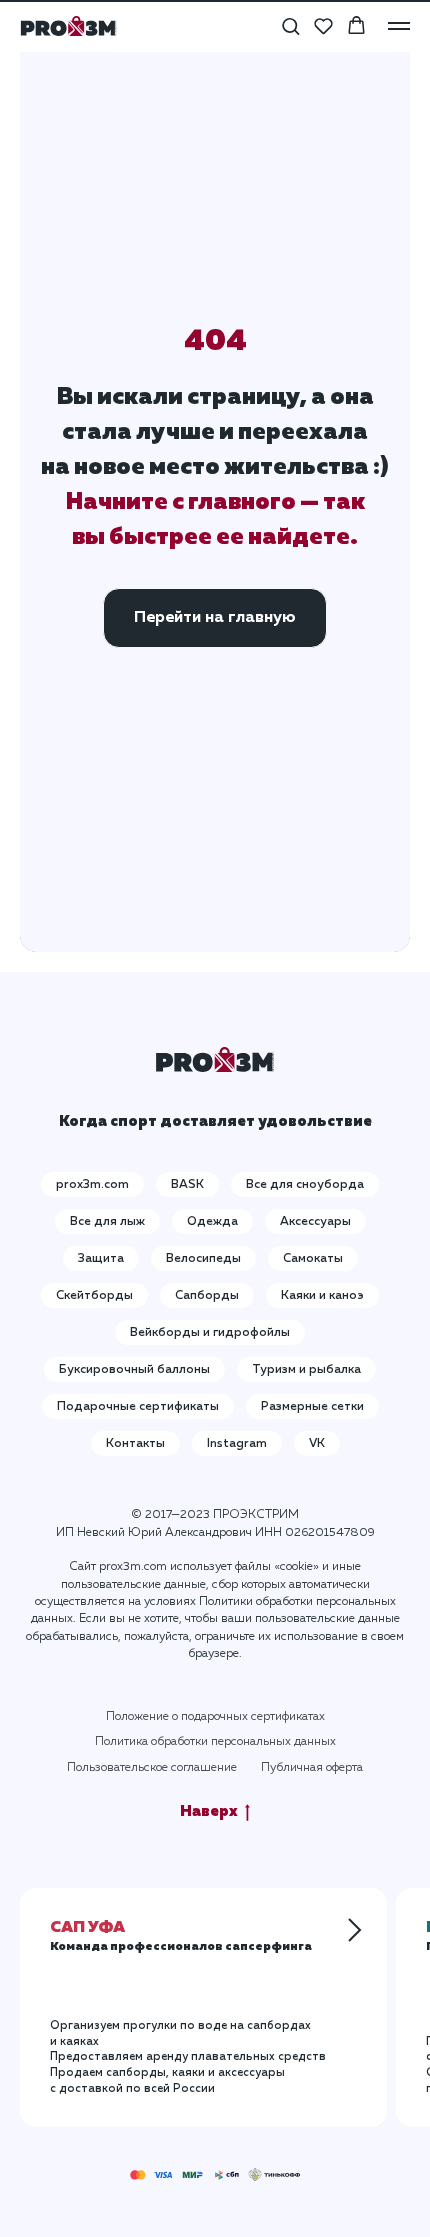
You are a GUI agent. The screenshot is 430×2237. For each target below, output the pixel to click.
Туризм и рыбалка (306, 1370)
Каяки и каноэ (322, 1296)
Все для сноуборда (305, 1185)
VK (317, 1444)
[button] (290, 25)
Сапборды (207, 1296)
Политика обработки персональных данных (215, 1742)
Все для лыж (107, 1222)
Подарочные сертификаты (138, 1407)
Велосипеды (203, 1259)
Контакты (135, 1444)
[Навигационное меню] (399, 26)
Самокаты (313, 1259)
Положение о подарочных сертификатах (215, 1717)
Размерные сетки (312, 1407)
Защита (101, 1259)
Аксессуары (315, 1222)
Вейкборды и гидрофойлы (210, 1333)
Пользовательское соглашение (152, 1768)
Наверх (209, 1811)
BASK (187, 1185)
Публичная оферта (312, 1768)
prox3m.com (92, 1185)
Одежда (212, 1222)
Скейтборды (94, 1296)
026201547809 (330, 1533)
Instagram (237, 1444)
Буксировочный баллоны (134, 1370)
